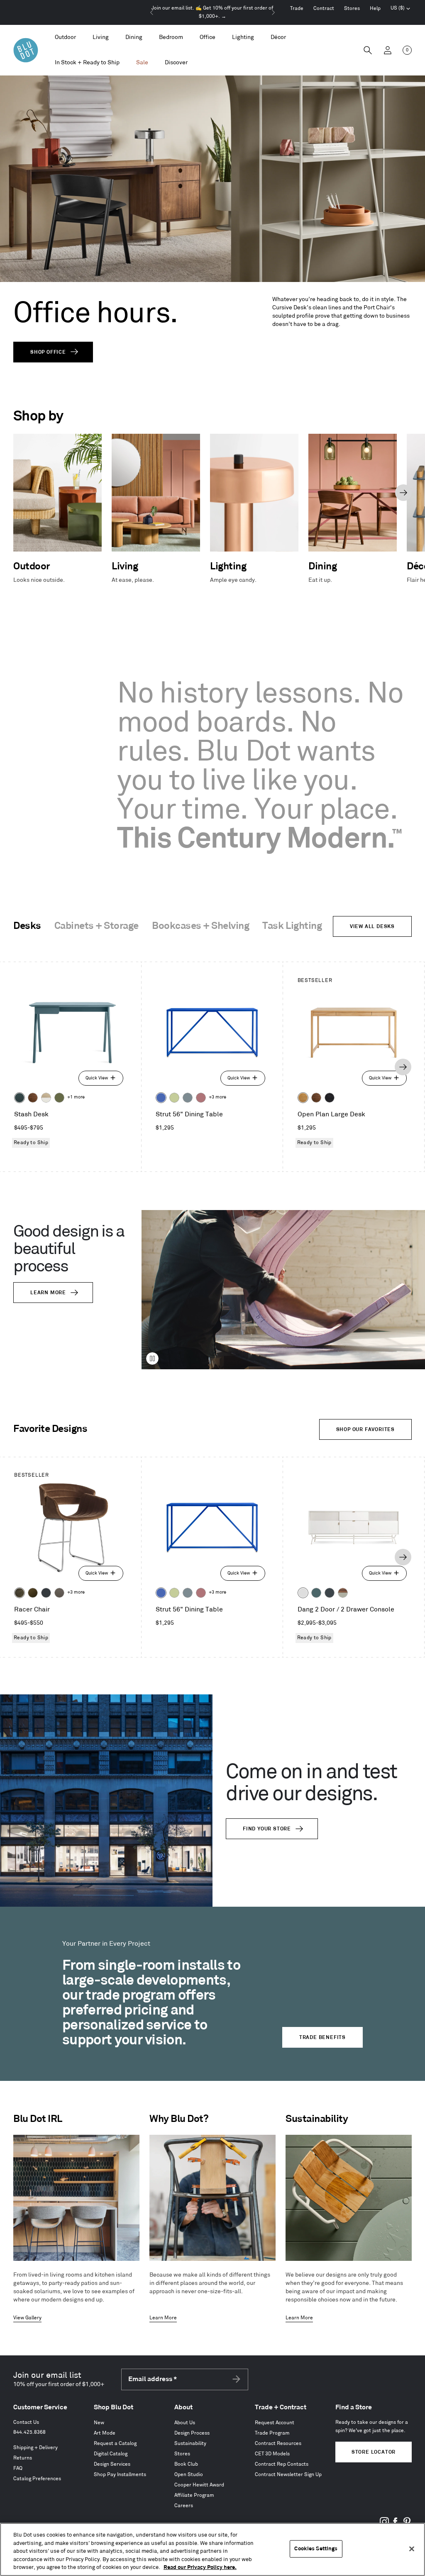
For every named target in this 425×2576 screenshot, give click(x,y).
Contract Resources (278, 2444)
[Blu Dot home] (26, 50)
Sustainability (190, 2444)
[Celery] (174, 1098)
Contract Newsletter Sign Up (288, 2475)
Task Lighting (292, 926)
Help (375, 9)
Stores (352, 9)
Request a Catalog (115, 2444)
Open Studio (189, 2475)
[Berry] (201, 1098)
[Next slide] (273, 12)
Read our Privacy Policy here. (200, 2567)
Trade (297, 9)
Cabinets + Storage (96, 926)
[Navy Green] (330, 1593)
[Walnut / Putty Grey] (343, 1593)
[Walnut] (33, 1098)
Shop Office (48, 352)
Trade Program (272, 2433)
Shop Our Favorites (365, 1430)
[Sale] (142, 63)
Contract (324, 9)
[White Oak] (303, 1098)
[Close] (412, 2549)
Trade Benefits (322, 2038)
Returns (23, 2458)
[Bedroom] (171, 38)
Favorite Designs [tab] (50, 1429)
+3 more (217, 1097)
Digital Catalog (111, 2454)
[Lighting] (243, 38)
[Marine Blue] (316, 1593)
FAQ (18, 2468)
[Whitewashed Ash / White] (46, 1098)
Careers (184, 2506)
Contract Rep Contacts (282, 2464)
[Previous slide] (152, 12)
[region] (212, 2549)
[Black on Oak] (330, 1098)
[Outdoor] (65, 38)
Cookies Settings (316, 2549)
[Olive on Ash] (59, 1098)
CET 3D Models (272, 2454)
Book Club (186, 2464)
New (99, 2423)
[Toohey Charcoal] (59, 1593)
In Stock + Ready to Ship (87, 62)
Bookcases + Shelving (200, 926)
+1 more (76, 1097)
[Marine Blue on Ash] (20, 1098)
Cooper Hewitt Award (199, 2485)
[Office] (208, 38)
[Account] (388, 50)
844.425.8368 (29, 2432)
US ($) (401, 9)
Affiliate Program (194, 2495)
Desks (27, 926)
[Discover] (176, 63)
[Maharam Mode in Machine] (46, 1593)
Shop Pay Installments (120, 2475)
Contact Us (26, 2422)
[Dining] (134, 38)
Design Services (112, 2464)
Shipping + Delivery (35, 2448)
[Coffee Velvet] (20, 1593)
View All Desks (372, 927)
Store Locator (374, 2452)
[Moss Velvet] (33, 1593)
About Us (185, 2423)
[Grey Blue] (188, 1098)
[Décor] (278, 38)
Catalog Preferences (37, 2479)
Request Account (275, 2423)
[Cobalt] (161, 1098)
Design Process (192, 2433)
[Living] (101, 38)
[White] (303, 1593)
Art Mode (105, 2433)
